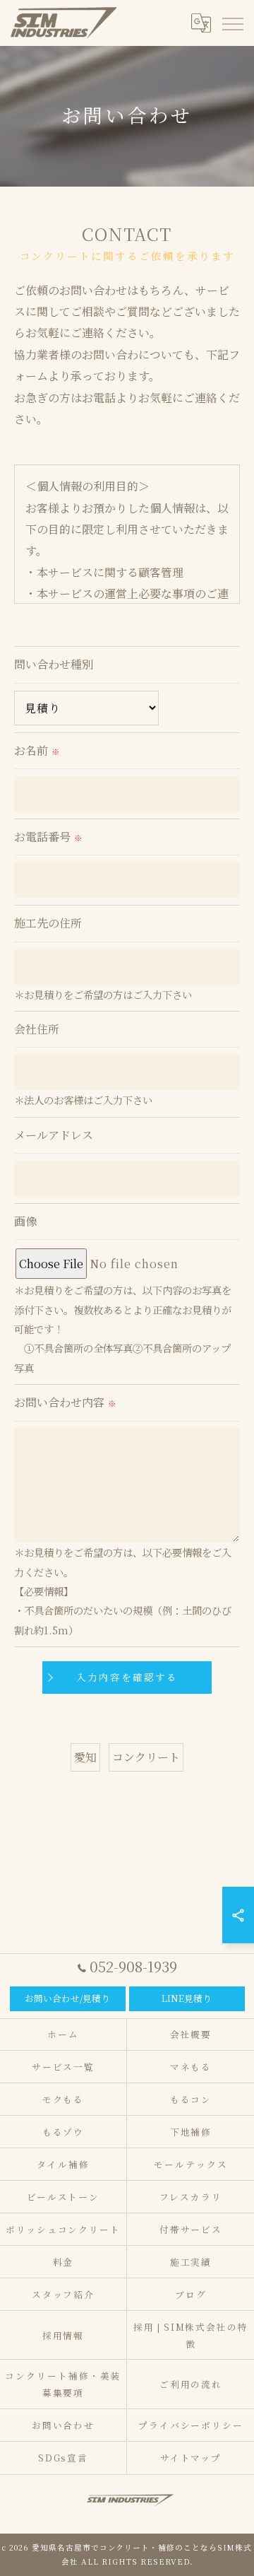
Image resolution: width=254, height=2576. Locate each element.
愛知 (85, 1757)
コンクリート (146, 1757)
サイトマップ (191, 2458)
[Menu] (232, 23)
